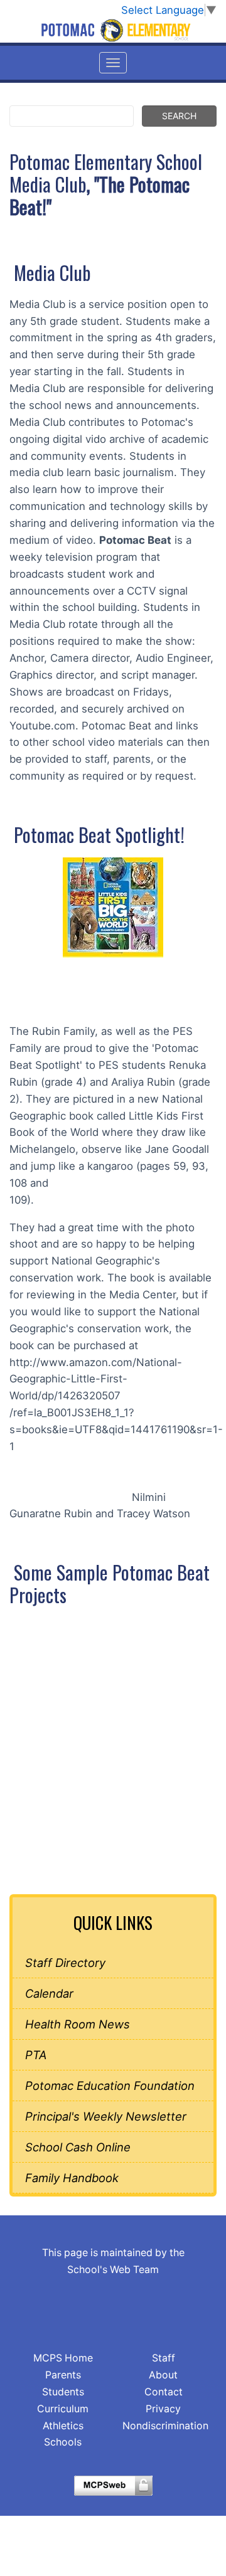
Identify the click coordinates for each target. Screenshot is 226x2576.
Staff (164, 2358)
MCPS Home (63, 2358)
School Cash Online (78, 2147)
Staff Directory (65, 1963)
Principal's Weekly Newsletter (106, 2116)
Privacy (163, 2409)
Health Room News (78, 2024)
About (163, 2375)
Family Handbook (72, 2178)
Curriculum (63, 2409)
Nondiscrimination (165, 2426)
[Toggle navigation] (113, 63)
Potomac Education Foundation (110, 2086)
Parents (63, 2375)
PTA (36, 2055)
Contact (164, 2392)
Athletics (63, 2426)
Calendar (49, 1993)
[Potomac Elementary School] (113, 30)
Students (63, 2392)
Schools (63, 2442)
